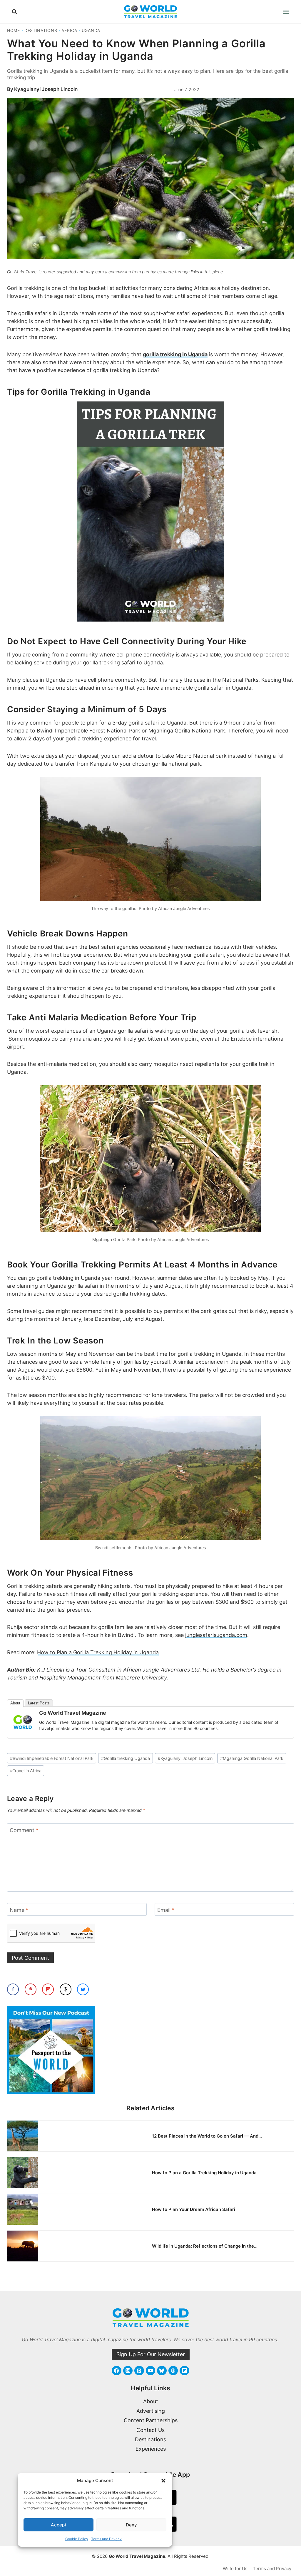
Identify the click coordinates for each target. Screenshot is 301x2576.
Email (166, 1910)
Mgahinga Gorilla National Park (252, 1758)
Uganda (91, 30)
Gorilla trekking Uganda (126, 1758)
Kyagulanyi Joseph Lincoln (46, 89)
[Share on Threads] (66, 1989)
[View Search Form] (14, 12)
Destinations (41, 30)
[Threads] (173, 2371)
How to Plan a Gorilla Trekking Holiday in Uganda (98, 1652)
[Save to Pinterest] (31, 1989)
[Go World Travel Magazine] (23, 1722)
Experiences (151, 2449)
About (15, 1703)
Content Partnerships (151, 2420)
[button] (163, 2481)
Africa (69, 30)
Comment (24, 1830)
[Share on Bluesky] (83, 1989)
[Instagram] (128, 2371)
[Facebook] (116, 2371)
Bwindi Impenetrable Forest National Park (52, 1758)
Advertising (151, 2411)
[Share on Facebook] (13, 1989)
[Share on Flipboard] (48, 1989)
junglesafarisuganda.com (216, 1635)
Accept (59, 2525)
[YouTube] (150, 2371)
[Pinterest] (139, 2371)
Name (19, 1910)
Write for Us (235, 2569)
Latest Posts (39, 1703)
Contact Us (150, 2430)
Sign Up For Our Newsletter (151, 2354)
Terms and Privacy (106, 2539)
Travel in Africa (26, 1771)
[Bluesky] (162, 2371)
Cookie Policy (77, 2539)
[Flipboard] (184, 2371)
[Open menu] (286, 12)
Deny (131, 2525)
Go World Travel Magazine (73, 1713)
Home (14, 30)
